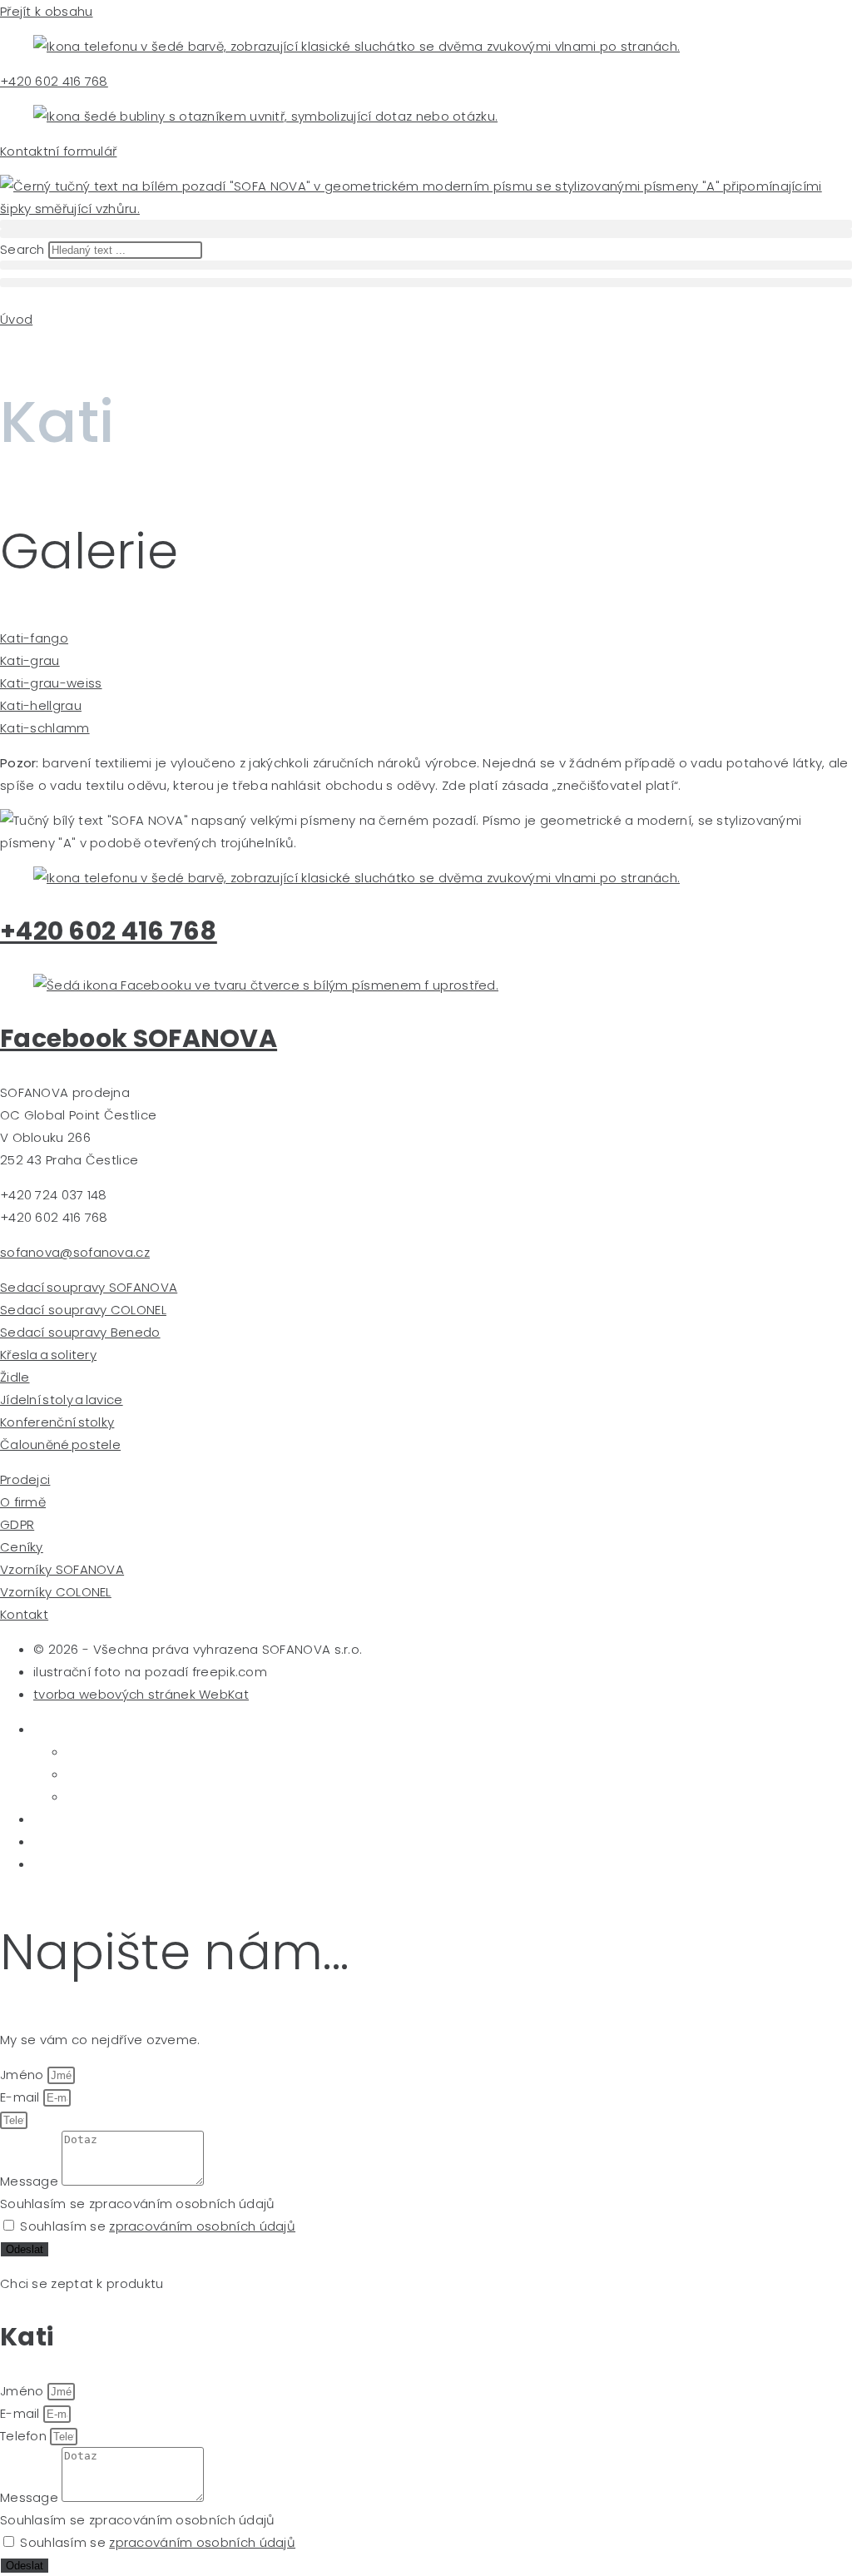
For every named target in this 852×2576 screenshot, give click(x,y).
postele (60, 1864)
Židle (15, 1377)
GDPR (17, 1524)
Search (22, 249)
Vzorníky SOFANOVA (62, 1569)
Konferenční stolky (57, 1422)
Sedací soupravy (93, 1729)
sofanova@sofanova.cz (75, 1252)
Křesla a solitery (48, 1355)
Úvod (16, 319)
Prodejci (25, 1479)
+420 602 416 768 (54, 81)
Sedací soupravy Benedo (80, 1332)
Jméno (24, 2075)
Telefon (25, 2436)
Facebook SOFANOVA (139, 1038)
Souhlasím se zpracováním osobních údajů (138, 2204)
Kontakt (24, 1614)
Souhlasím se (158, 2226)
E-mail (22, 2097)
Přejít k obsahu (47, 11)
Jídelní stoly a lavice (62, 1400)
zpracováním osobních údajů (202, 2226)
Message (31, 2181)
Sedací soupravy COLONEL (83, 1310)
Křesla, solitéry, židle (108, 1819)
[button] (426, 224)
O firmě (23, 1502)
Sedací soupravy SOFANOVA (89, 1287)
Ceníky (22, 1547)
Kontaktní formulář (58, 151)
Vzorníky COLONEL (56, 1592)
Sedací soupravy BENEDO (155, 1797)
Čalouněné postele (60, 1444)
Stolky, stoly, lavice (103, 1841)
